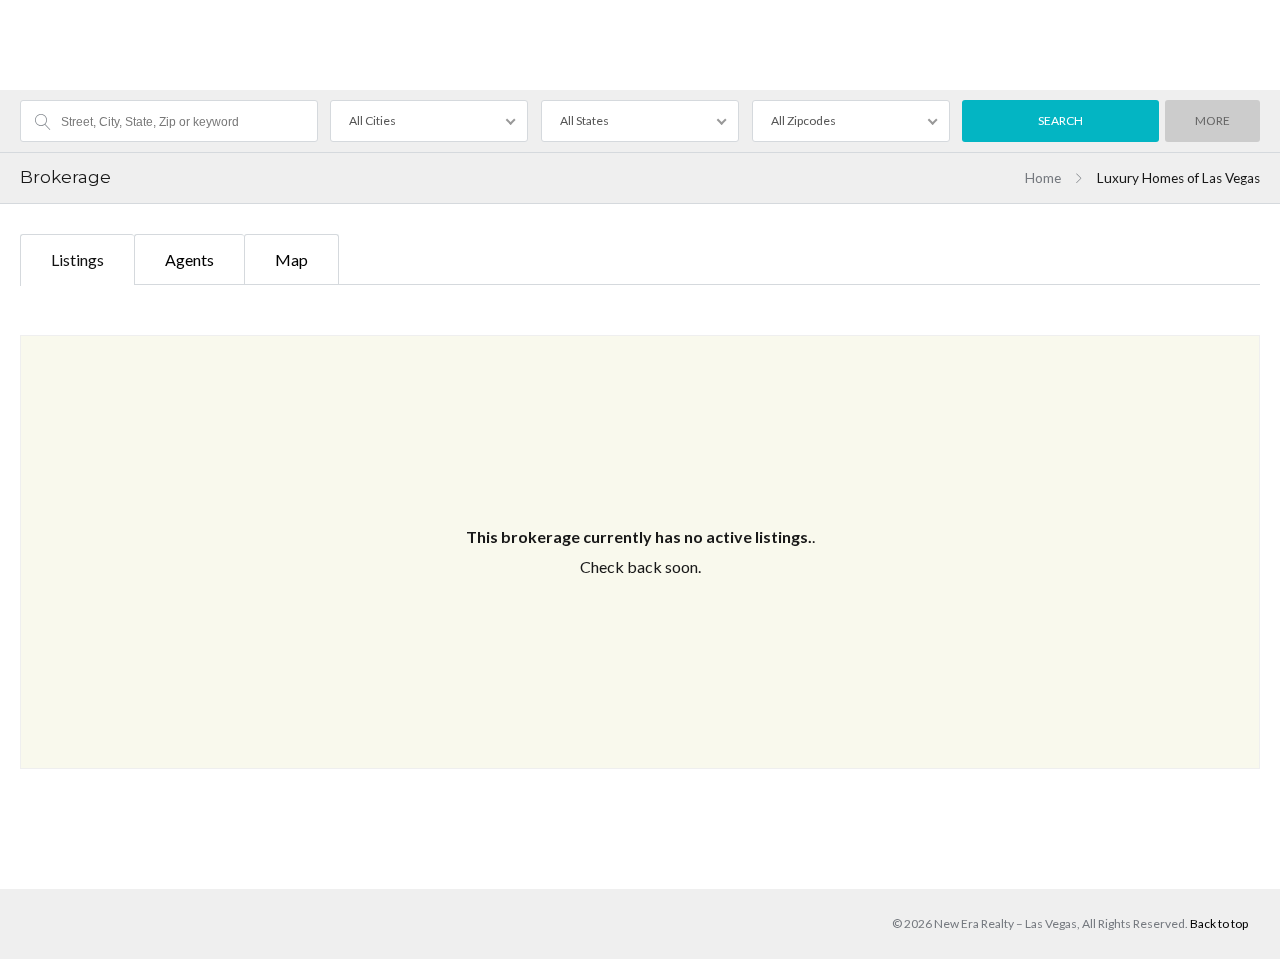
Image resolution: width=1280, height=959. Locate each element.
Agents (189, 259)
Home (1043, 178)
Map (291, 259)
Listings (77, 259)
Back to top (1219, 923)
